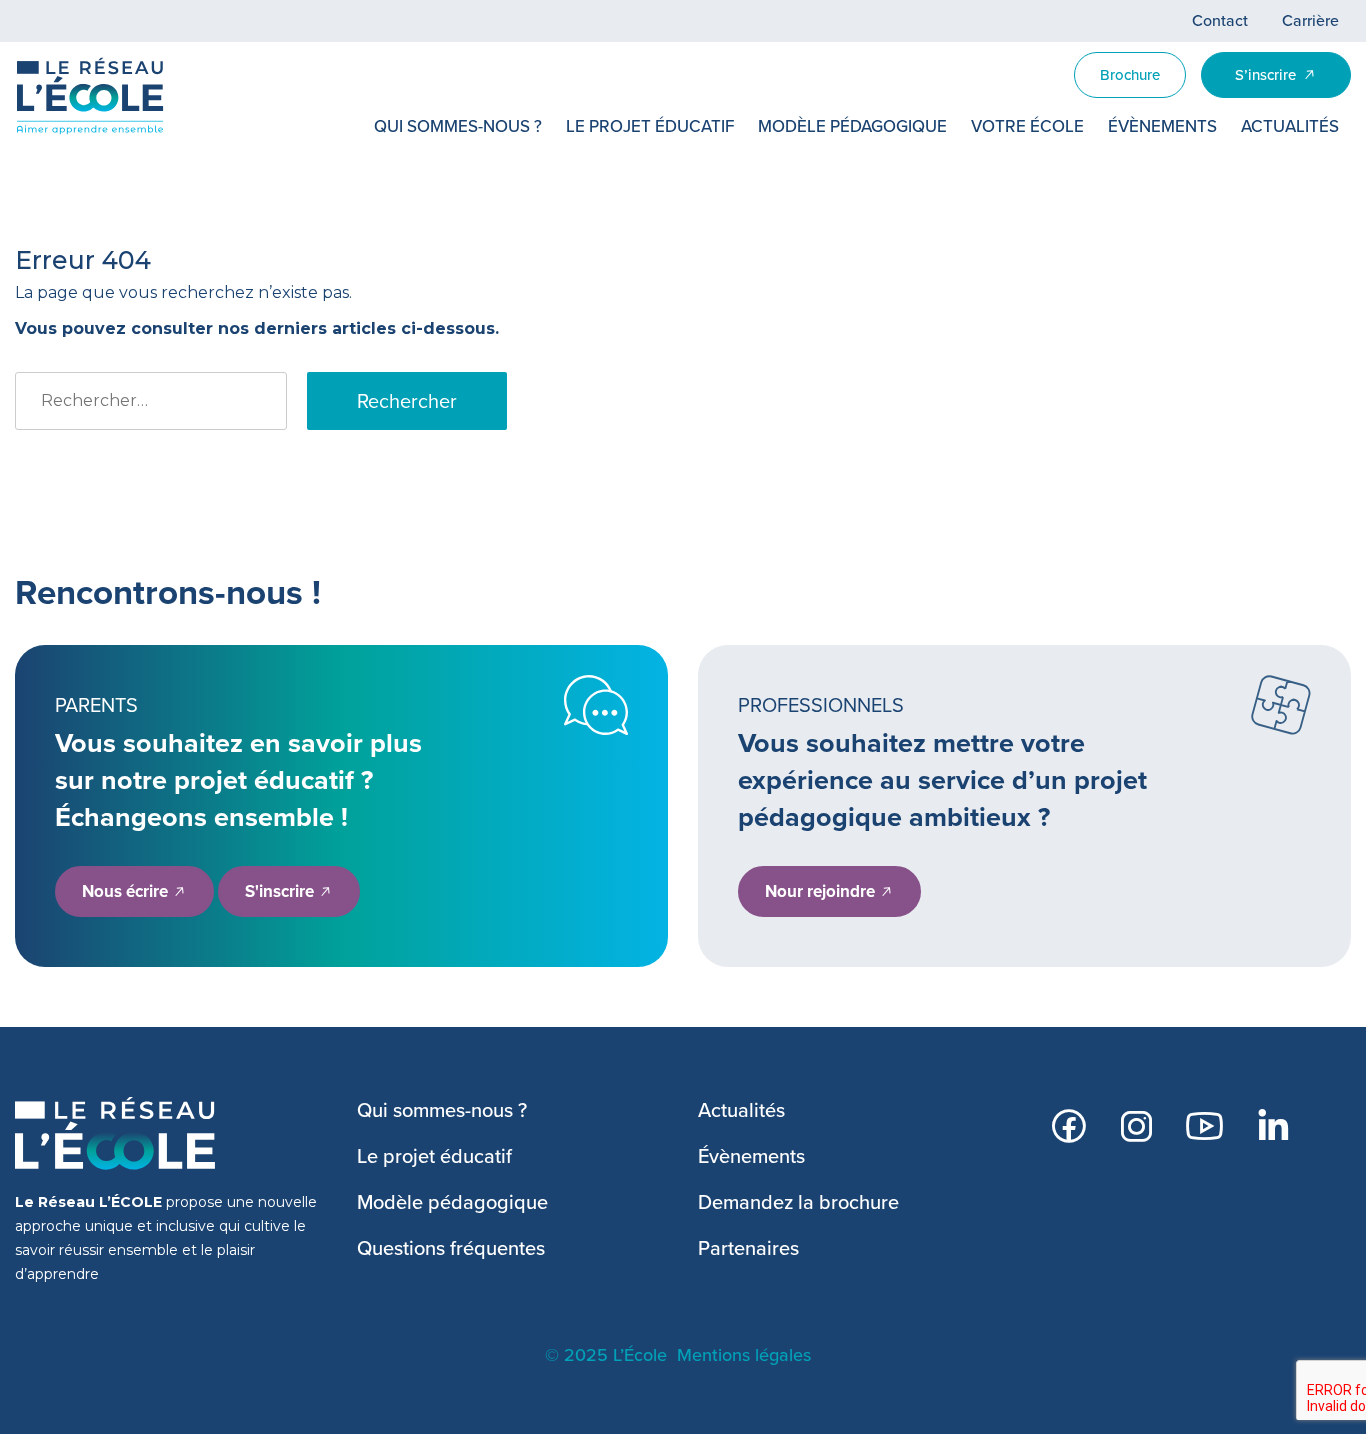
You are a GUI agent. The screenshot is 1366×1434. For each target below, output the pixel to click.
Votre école (1027, 126)
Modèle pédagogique (852, 126)
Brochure (1130, 75)
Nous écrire (127, 891)
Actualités (1290, 126)
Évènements (1162, 126)
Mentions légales (744, 1355)
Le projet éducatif (650, 126)
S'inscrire (281, 891)
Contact (1220, 20)
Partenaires (748, 1248)
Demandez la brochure (798, 1202)
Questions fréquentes (451, 1248)
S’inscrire (1265, 75)
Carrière (1310, 20)
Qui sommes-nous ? (458, 126)
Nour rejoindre (822, 891)
